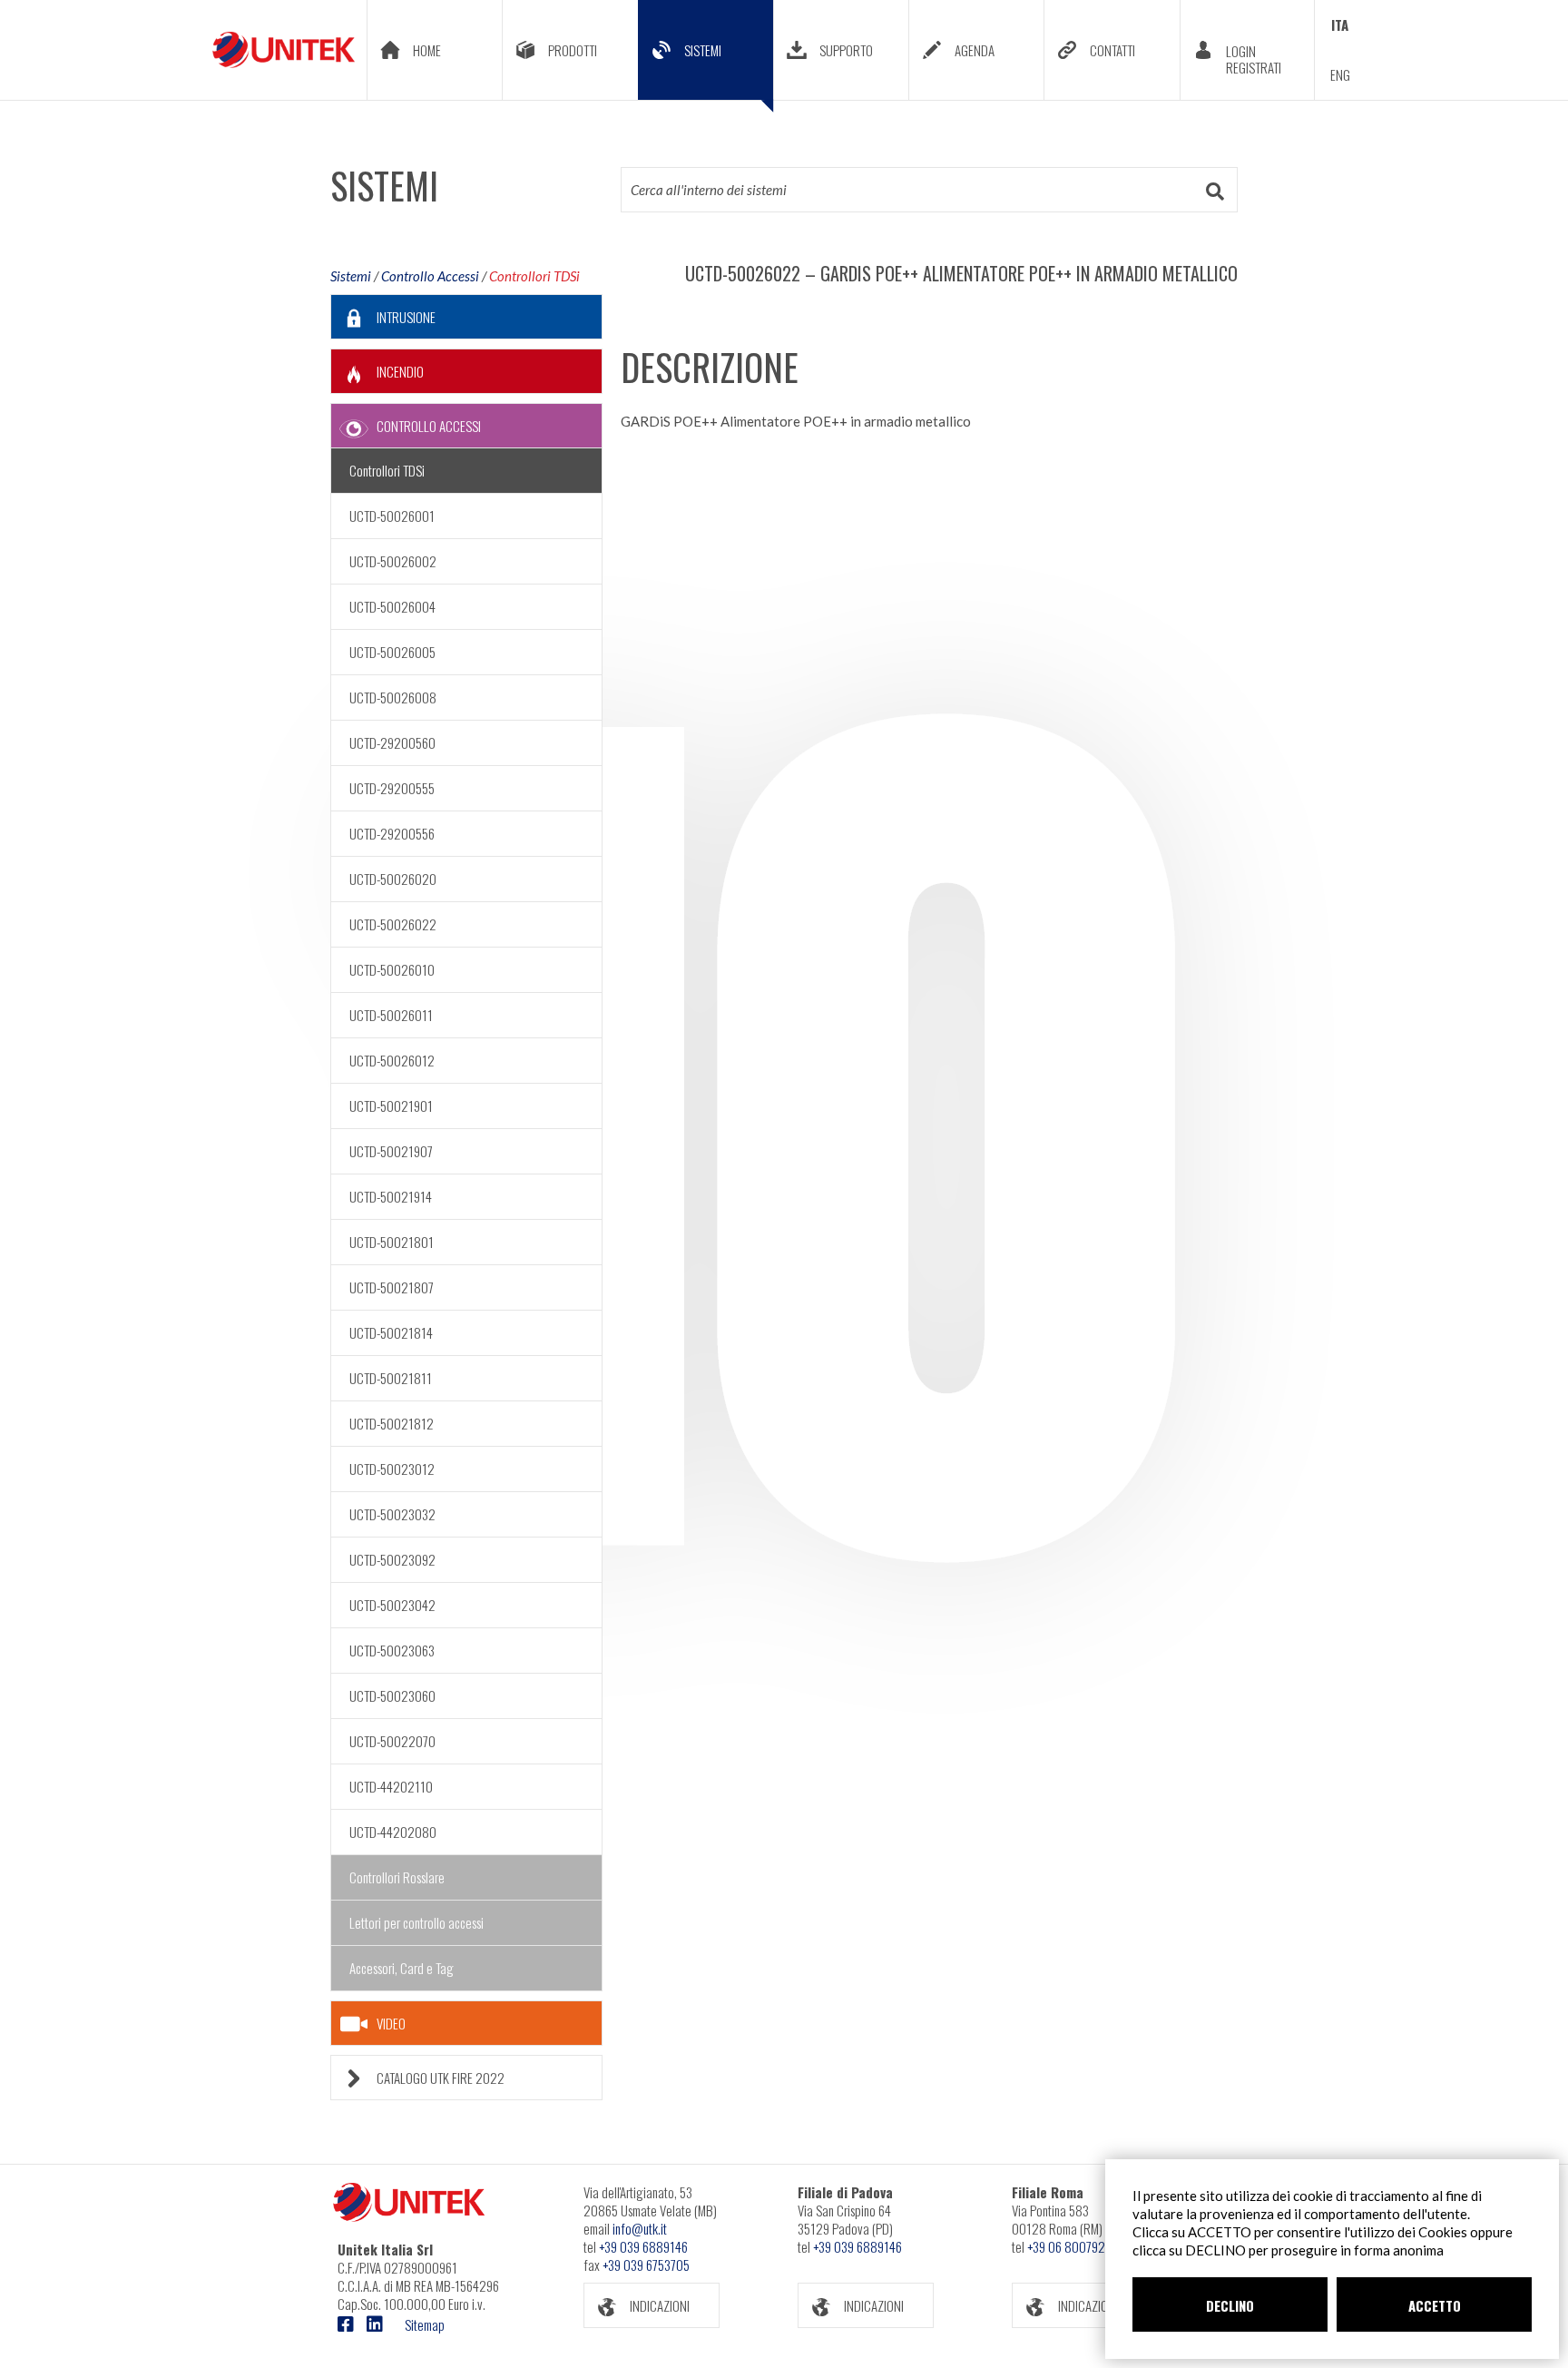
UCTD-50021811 (391, 1378)
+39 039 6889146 (643, 2246)
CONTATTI (1112, 50)
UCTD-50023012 (392, 1469)
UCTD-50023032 (392, 1514)
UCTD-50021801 (392, 1242)
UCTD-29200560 (392, 742)
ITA (1340, 25)
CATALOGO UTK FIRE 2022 (441, 2078)
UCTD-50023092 (392, 1559)
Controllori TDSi (534, 276)
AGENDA (975, 50)
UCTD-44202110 (391, 1786)
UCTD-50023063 (392, 1650)
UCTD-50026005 (392, 652)
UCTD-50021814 (391, 1332)
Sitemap (425, 2324)
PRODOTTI (573, 50)
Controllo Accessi (430, 276)
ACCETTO (1435, 2305)
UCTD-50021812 (392, 1423)
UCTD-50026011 (391, 1015)
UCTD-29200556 (392, 833)
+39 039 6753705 (646, 2265)
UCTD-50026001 (392, 516)
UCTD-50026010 (392, 969)
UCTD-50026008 (393, 697)
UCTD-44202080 (393, 1832)
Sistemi (351, 276)
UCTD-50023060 (392, 1695)
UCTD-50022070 (392, 1741)
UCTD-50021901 (391, 1105)
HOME (427, 50)
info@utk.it (640, 2228)
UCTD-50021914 (391, 1196)
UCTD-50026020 (393, 879)
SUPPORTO (846, 50)
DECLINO (1230, 2305)
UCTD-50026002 (393, 561)
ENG (1340, 74)
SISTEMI (703, 50)
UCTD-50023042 (392, 1605)
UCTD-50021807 (392, 1287)
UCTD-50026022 (393, 924)
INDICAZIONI (660, 2305)
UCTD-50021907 (391, 1151)
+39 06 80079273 (1072, 2246)
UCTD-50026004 (392, 606)
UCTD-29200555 (392, 788)
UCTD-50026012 (392, 1060)
